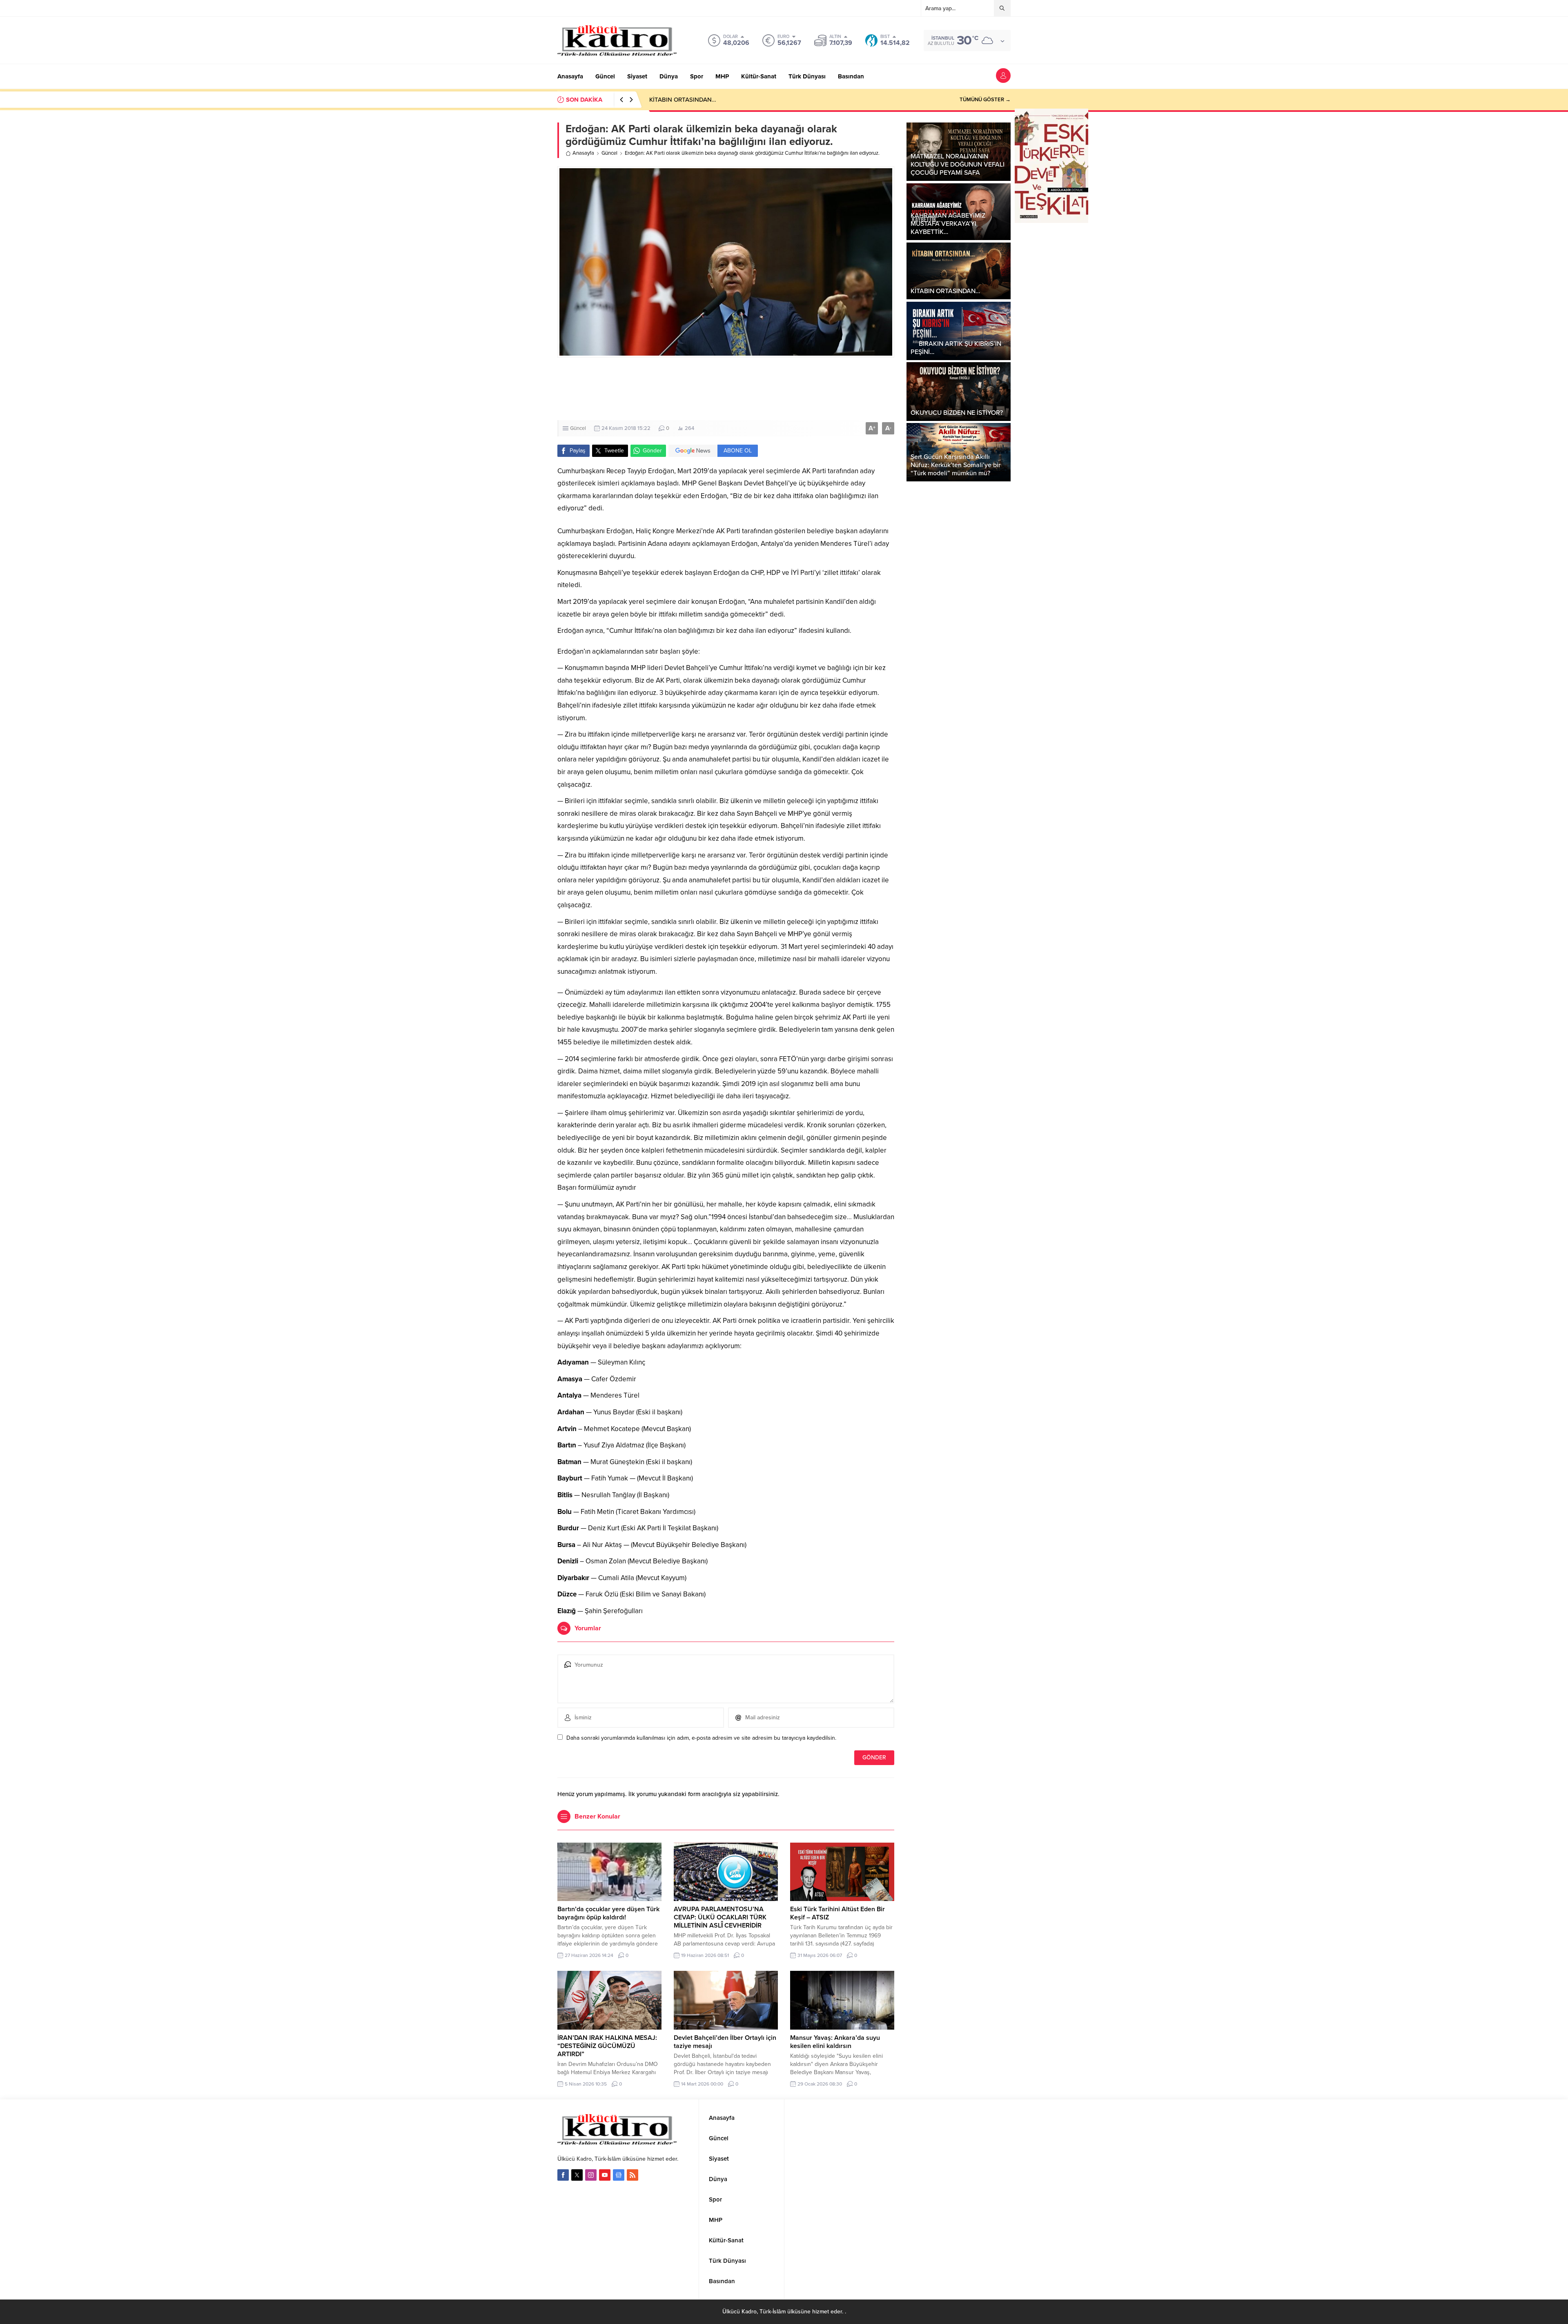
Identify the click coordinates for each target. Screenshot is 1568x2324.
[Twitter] (577, 2175)
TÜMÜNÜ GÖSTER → (985, 100)
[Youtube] (605, 2175)
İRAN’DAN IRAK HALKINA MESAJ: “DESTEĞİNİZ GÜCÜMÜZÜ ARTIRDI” (607, 2046)
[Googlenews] (619, 2175)
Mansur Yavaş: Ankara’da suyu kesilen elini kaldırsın (835, 2042)
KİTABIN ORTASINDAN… (683, 100)
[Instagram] (591, 2175)
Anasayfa (583, 153)
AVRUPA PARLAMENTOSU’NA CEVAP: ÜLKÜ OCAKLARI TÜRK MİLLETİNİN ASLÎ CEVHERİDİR (720, 1917)
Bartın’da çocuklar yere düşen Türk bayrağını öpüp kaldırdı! (608, 1913)
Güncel (609, 153)
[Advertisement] (726, 389)
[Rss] (633, 2175)
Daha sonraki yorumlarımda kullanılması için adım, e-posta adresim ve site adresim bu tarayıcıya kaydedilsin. (701, 1738)
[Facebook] (563, 2175)
